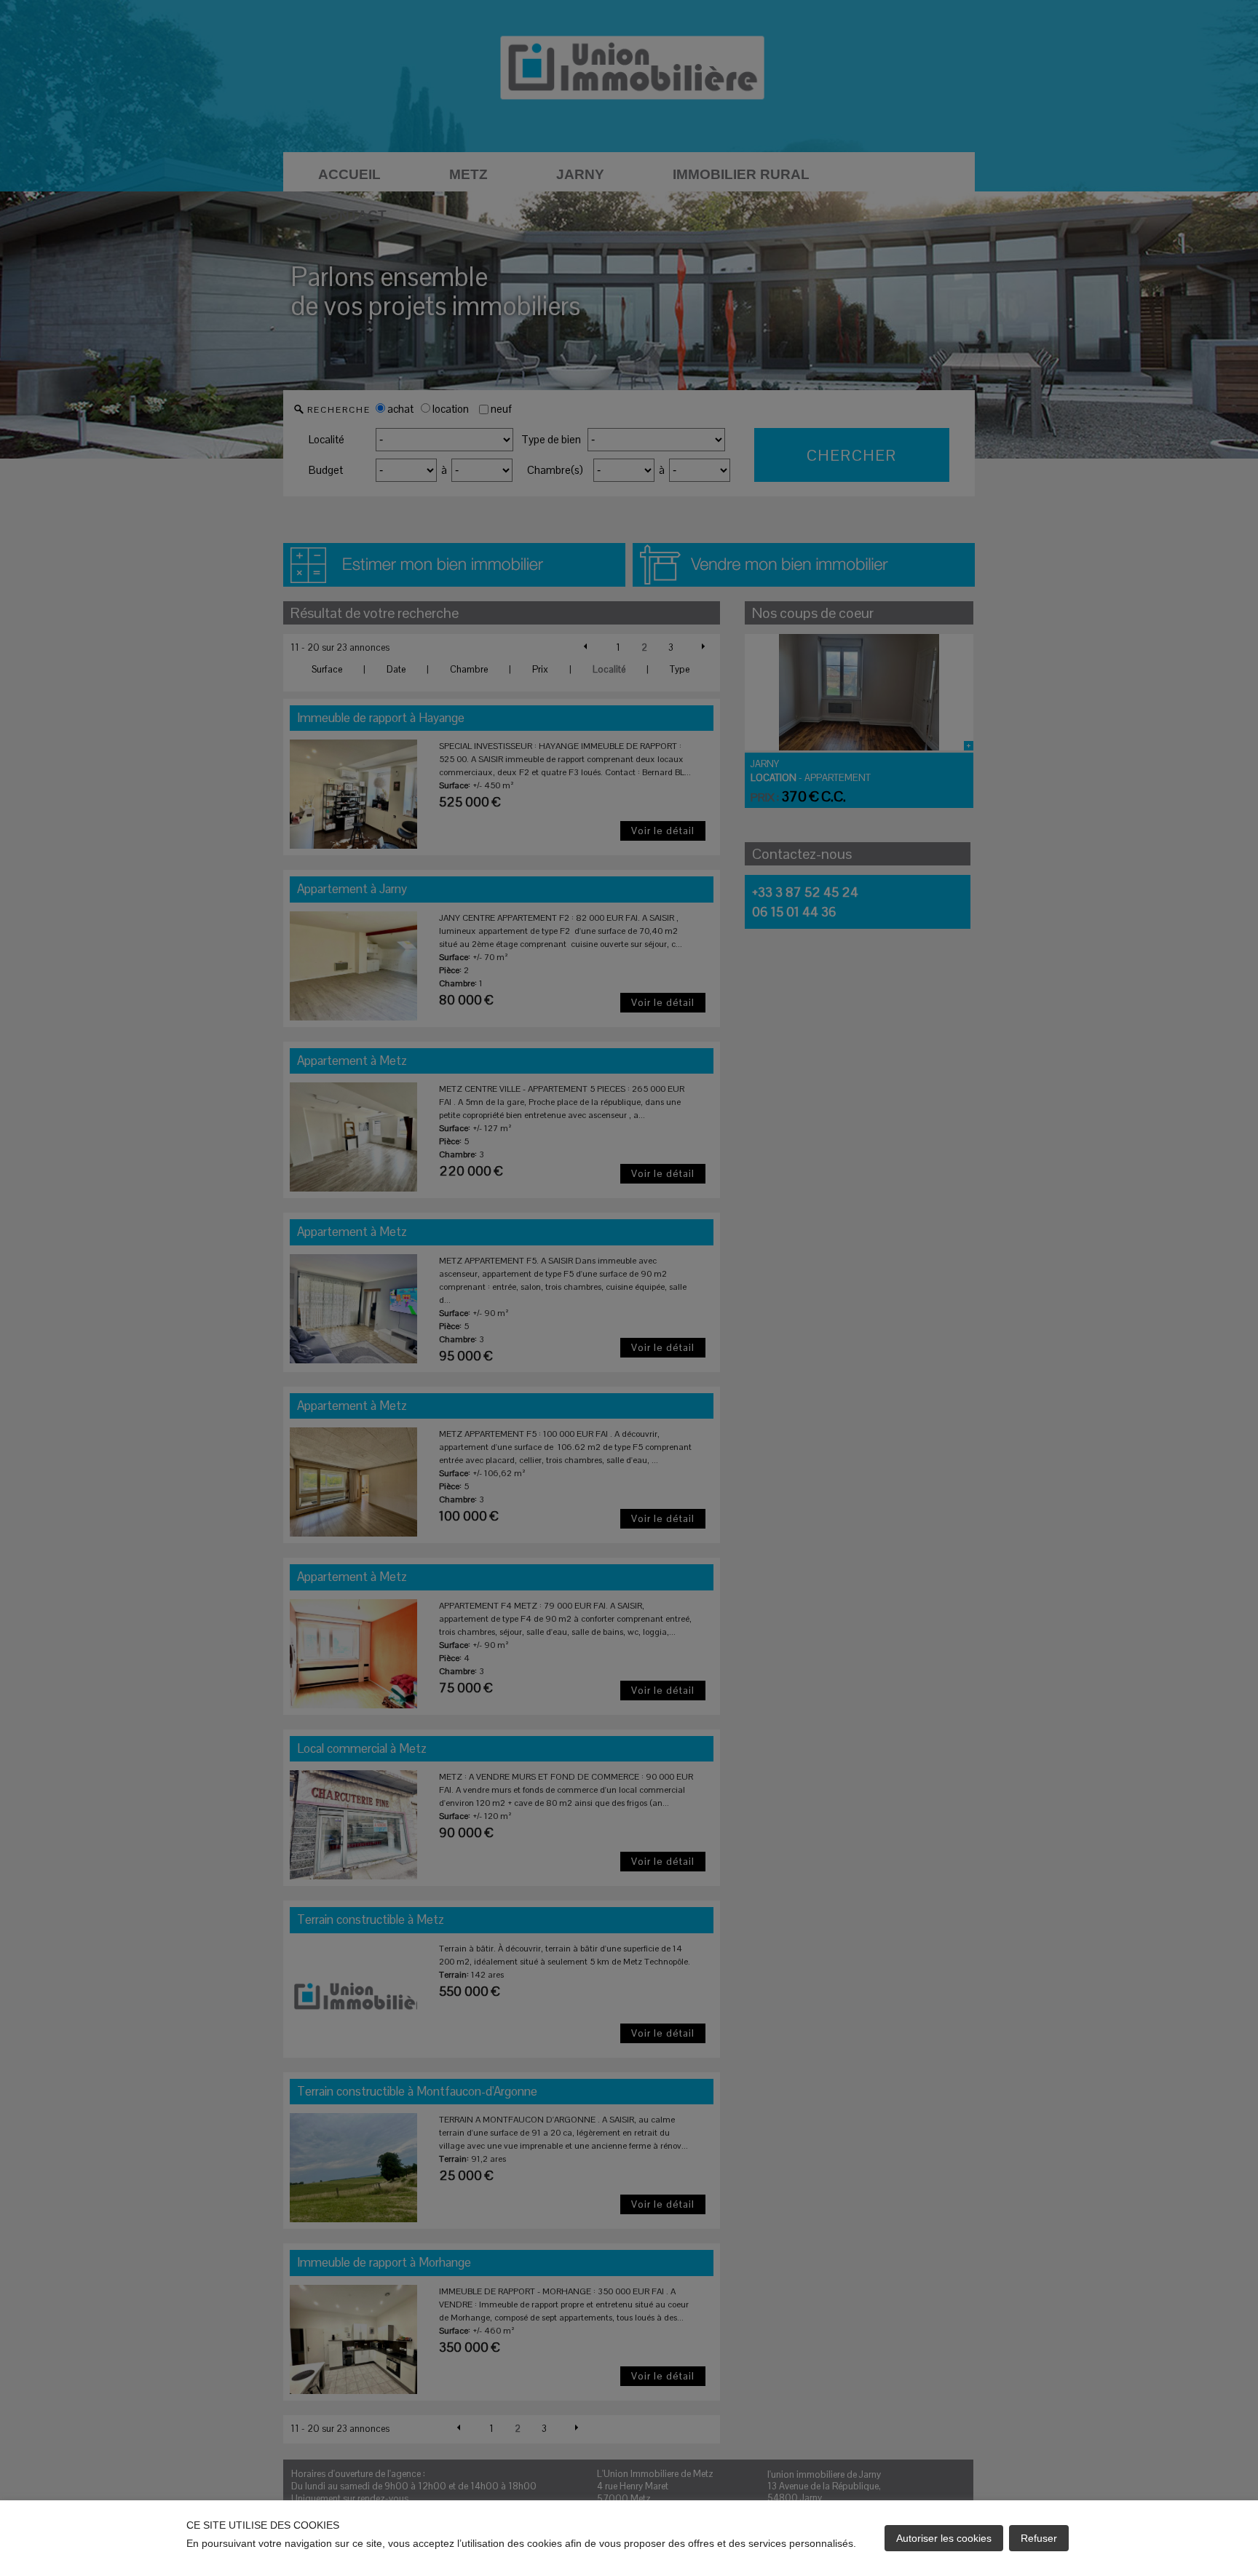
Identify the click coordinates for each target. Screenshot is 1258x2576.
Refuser (1039, 2538)
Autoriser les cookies (944, 2538)
